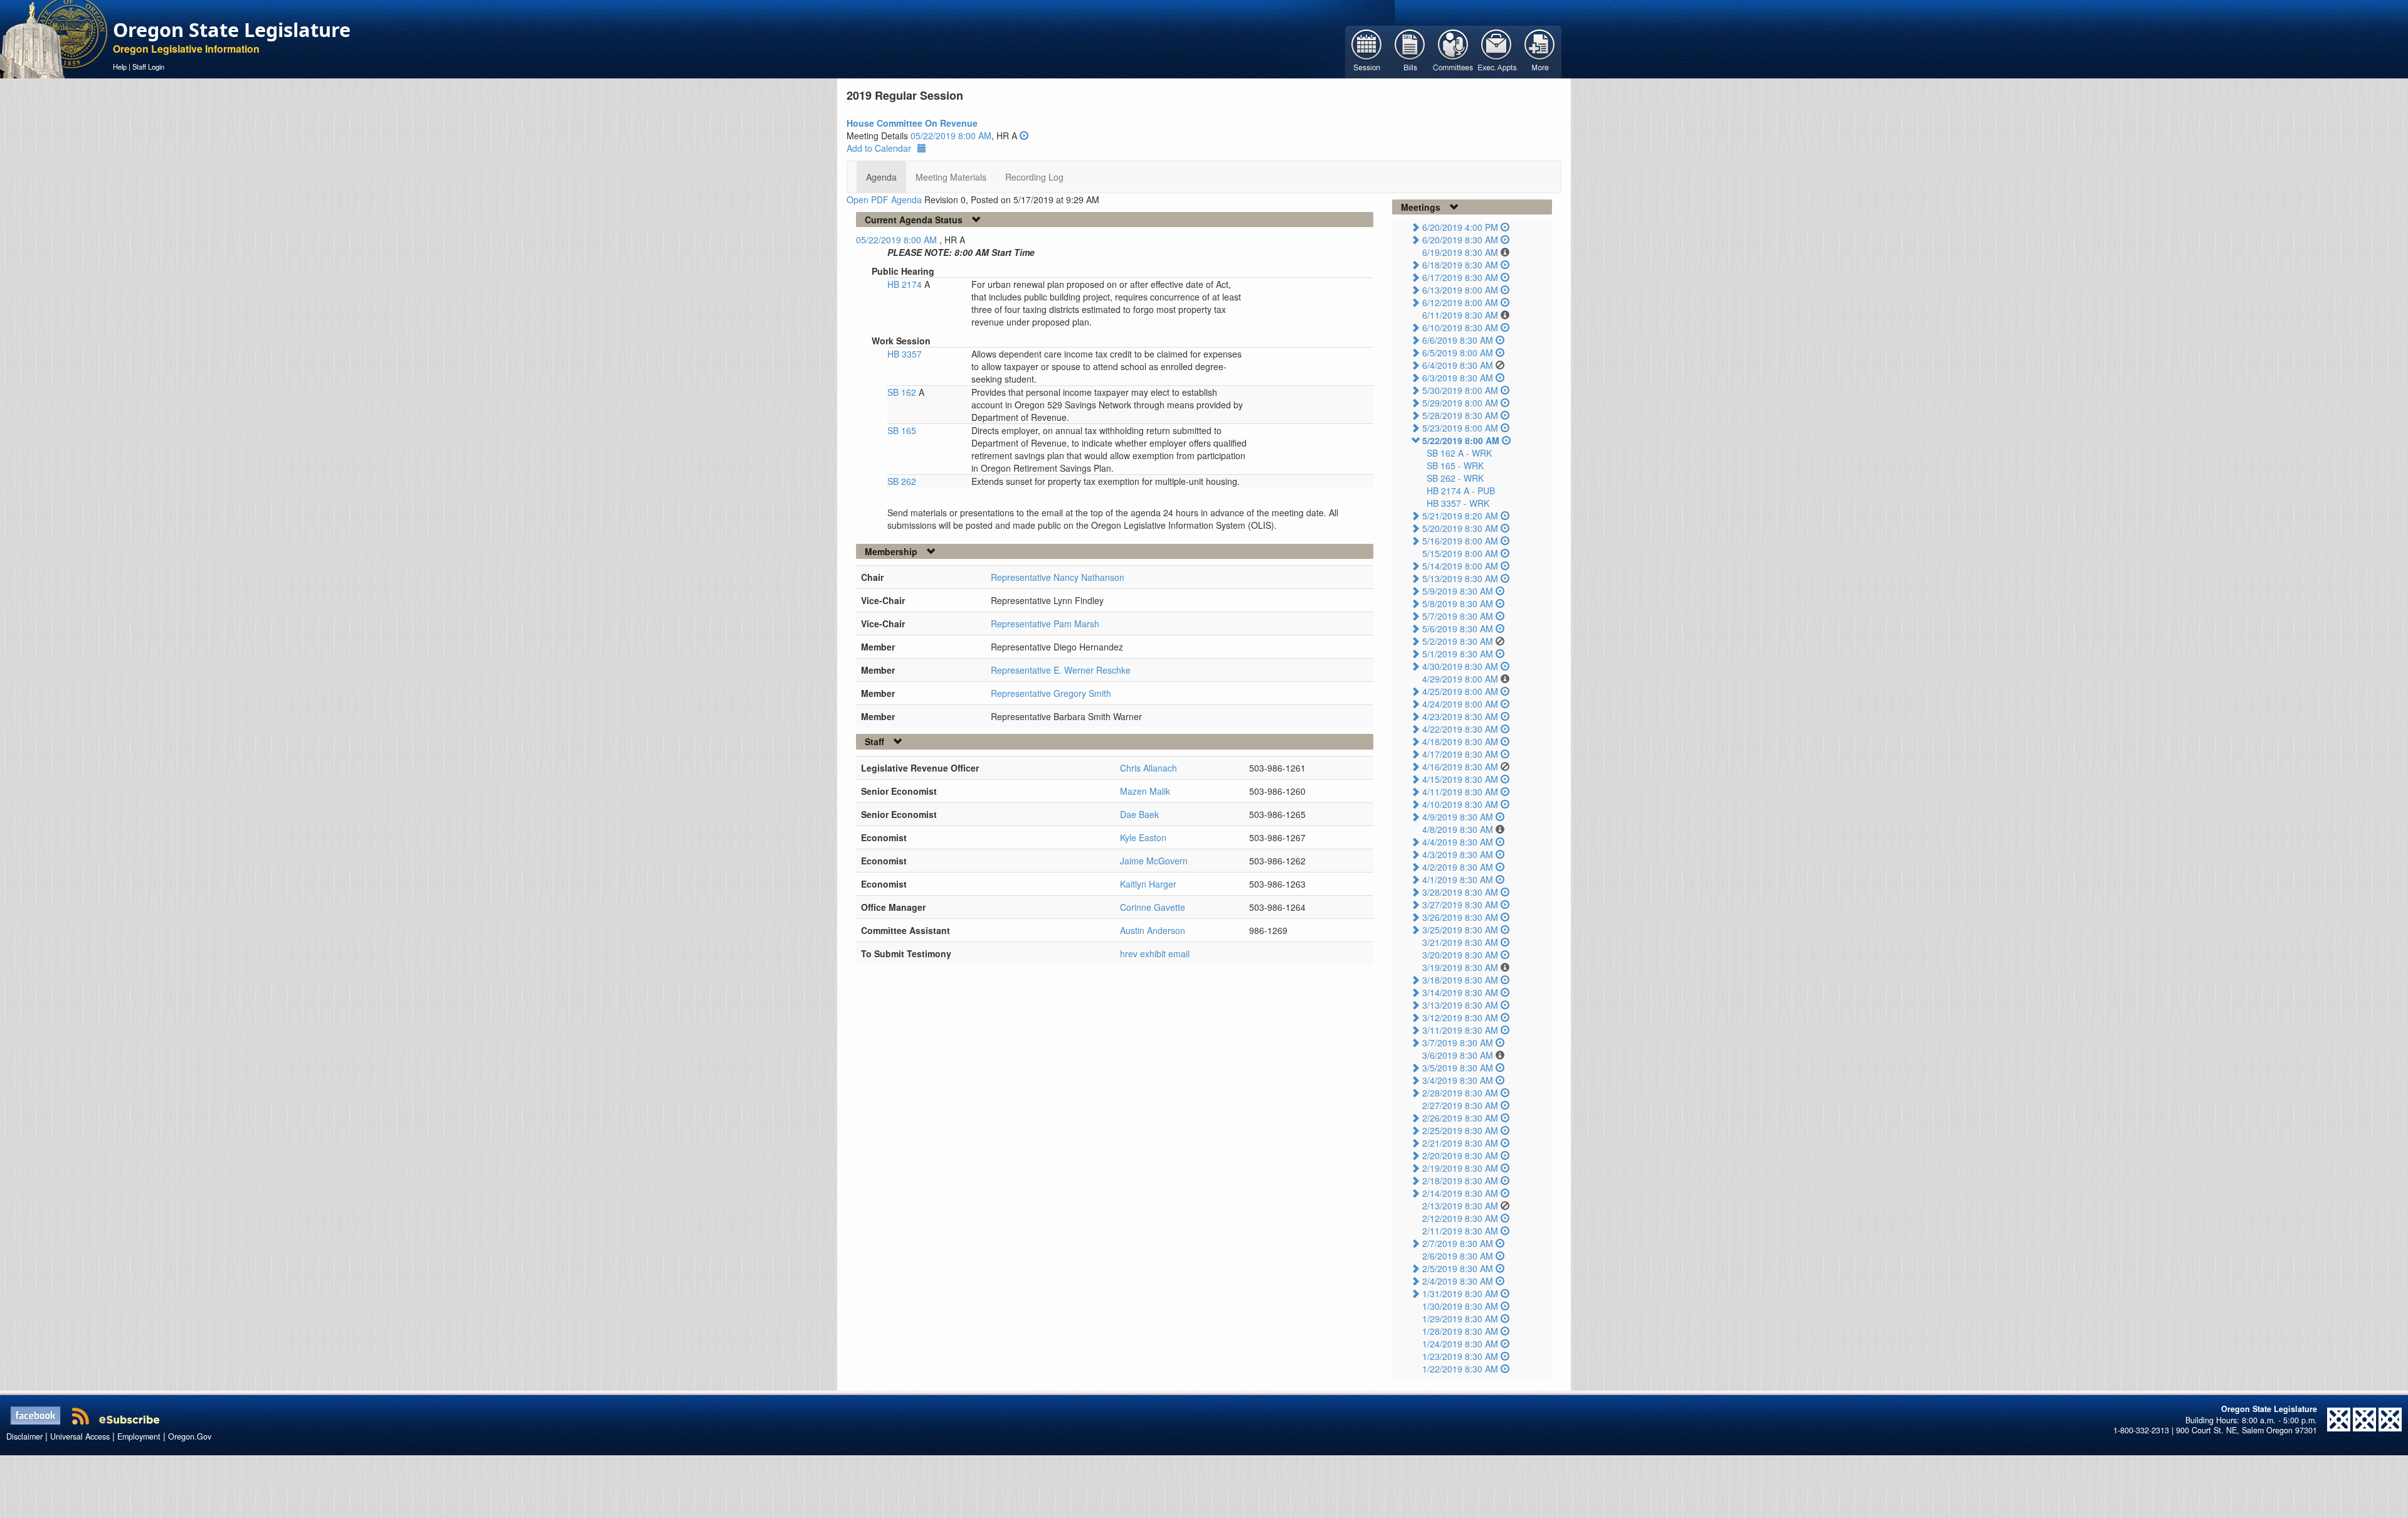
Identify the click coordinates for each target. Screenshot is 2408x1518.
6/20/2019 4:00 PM (1460, 227)
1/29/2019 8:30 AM (1460, 1319)
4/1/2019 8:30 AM (1458, 879)
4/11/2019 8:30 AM (1460, 792)
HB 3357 (905, 354)
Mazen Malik (1145, 791)
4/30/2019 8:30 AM (1460, 666)
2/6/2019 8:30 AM (1458, 1256)
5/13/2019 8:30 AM (1460, 578)
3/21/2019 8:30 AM (1460, 942)
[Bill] (1410, 51)
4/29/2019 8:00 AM (1460, 679)
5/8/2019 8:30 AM (1458, 603)
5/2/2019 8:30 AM (1458, 641)
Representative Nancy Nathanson (1058, 577)
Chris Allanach (1149, 768)
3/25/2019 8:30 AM (1460, 930)
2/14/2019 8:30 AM (1460, 1193)
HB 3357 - (1458, 503)
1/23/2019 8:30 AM (1460, 1356)
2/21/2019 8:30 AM (1460, 1143)
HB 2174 (906, 284)
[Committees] (1453, 51)
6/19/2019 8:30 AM (1460, 252)
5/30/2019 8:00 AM (1460, 390)
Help (120, 66)
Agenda (881, 177)
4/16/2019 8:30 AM (1460, 767)
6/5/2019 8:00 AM (1458, 353)
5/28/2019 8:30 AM (1460, 415)
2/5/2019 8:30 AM (1458, 1268)
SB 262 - (1455, 478)
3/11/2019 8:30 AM (1460, 1030)
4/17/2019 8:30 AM (1460, 754)
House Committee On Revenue (912, 123)
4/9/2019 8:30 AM (1458, 817)
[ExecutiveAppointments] (1497, 51)
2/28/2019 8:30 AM (1460, 1093)
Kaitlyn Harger (1148, 884)
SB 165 (902, 430)
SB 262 (902, 481)
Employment (139, 1436)
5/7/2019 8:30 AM (1458, 616)
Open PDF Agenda (884, 199)
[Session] (1367, 51)
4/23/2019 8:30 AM (1460, 716)
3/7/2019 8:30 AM (1458, 1043)
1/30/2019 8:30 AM (1460, 1306)
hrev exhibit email (1155, 953)
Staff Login (148, 66)
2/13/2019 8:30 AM (1460, 1206)
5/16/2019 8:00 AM (1460, 541)
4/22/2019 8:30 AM (1460, 729)
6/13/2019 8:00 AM (1460, 290)
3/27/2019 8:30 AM (1460, 905)
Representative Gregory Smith (1051, 693)
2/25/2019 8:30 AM (1460, 1130)
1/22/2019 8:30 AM (1460, 1369)
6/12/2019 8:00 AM (1460, 302)
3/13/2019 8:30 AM (1460, 1005)
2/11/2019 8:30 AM (1460, 1231)
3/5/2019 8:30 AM (1458, 1068)
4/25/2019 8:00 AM (1460, 691)
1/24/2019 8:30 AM (1460, 1344)
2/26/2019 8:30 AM (1460, 1118)
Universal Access (80, 1436)
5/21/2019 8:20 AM (1460, 516)
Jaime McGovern (1154, 861)
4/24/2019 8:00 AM (1460, 704)
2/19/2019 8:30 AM (1460, 1168)
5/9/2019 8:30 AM (1458, 591)
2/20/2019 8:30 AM (1460, 1155)
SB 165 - (1455, 465)
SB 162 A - (1459, 453)
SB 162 (903, 392)
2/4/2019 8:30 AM (1458, 1281)
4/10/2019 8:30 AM (1460, 804)
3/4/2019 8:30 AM (1458, 1080)
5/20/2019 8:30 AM (1460, 528)
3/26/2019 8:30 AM (1460, 917)
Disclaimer (24, 1436)
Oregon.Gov (190, 1436)
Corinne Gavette (1153, 907)
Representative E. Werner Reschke (1061, 670)
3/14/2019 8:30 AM (1460, 992)
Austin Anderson (1153, 930)
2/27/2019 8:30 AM (1460, 1105)
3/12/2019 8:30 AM (1460, 1017)
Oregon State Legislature (232, 29)
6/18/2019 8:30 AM (1460, 265)
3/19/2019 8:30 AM (1460, 967)
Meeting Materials (951, 177)
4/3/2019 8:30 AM (1458, 854)
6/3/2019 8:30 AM (1458, 378)
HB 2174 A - (1461, 491)
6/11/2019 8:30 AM (1460, 315)
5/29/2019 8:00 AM (1460, 403)
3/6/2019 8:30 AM (1458, 1055)
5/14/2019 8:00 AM (1460, 566)
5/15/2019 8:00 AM (1460, 553)
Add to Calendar (879, 148)
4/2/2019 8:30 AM (1458, 867)
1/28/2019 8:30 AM (1460, 1331)
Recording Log (1034, 177)
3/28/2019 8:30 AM (1460, 892)
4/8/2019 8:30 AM (1458, 829)
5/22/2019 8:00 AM (1461, 440)
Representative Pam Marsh (1045, 624)
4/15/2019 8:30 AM (1460, 779)
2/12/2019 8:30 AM (1460, 1218)
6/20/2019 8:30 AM (1460, 240)
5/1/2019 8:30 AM (1458, 654)
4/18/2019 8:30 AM (1460, 741)
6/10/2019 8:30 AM (1460, 327)
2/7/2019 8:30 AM (1458, 1243)
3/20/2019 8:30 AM (1460, 955)
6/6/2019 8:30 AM (1458, 340)
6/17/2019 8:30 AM (1460, 277)
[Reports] (1540, 51)
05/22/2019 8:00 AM (951, 135)
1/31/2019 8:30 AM (1460, 1293)
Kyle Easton (1143, 837)
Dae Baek (1139, 814)
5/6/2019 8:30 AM (1458, 629)
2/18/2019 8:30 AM (1460, 1181)
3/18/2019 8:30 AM (1460, 980)
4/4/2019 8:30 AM (1458, 842)
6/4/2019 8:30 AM (1458, 365)
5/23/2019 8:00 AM (1460, 428)
